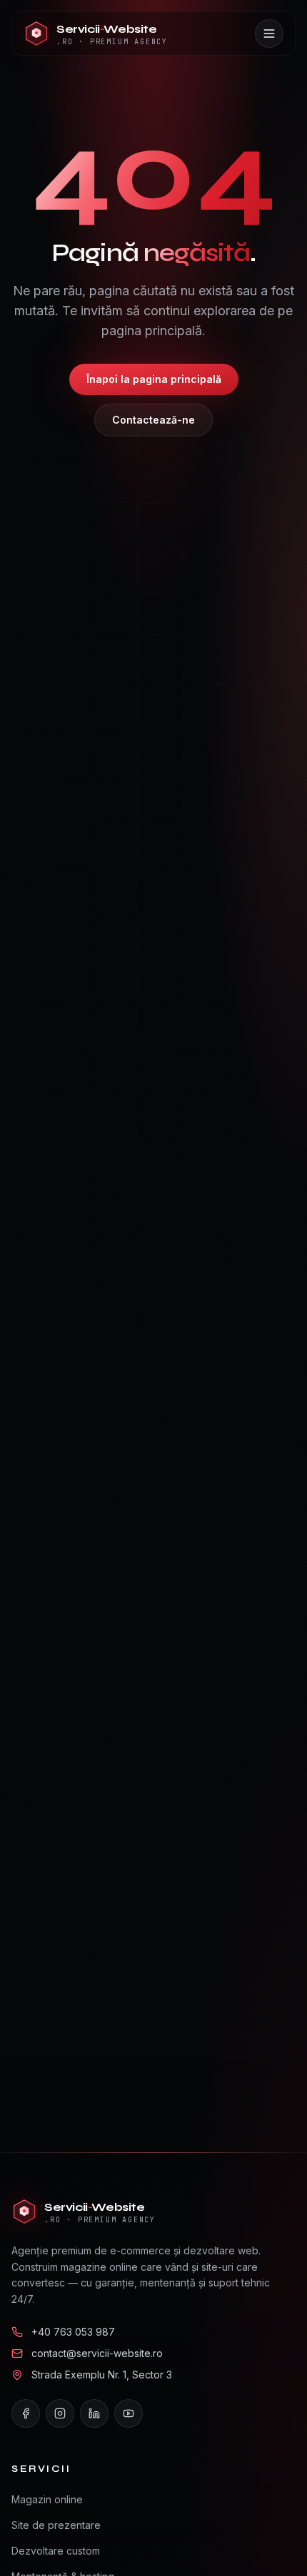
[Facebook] (26, 2413)
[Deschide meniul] (269, 34)
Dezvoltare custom (56, 2551)
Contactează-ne (153, 420)
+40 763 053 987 (73, 2332)
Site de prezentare (56, 2525)
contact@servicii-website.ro (97, 2353)
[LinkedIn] (94, 2413)
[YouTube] (129, 2413)
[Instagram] (60, 2413)
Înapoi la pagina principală (154, 379)
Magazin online (47, 2499)
